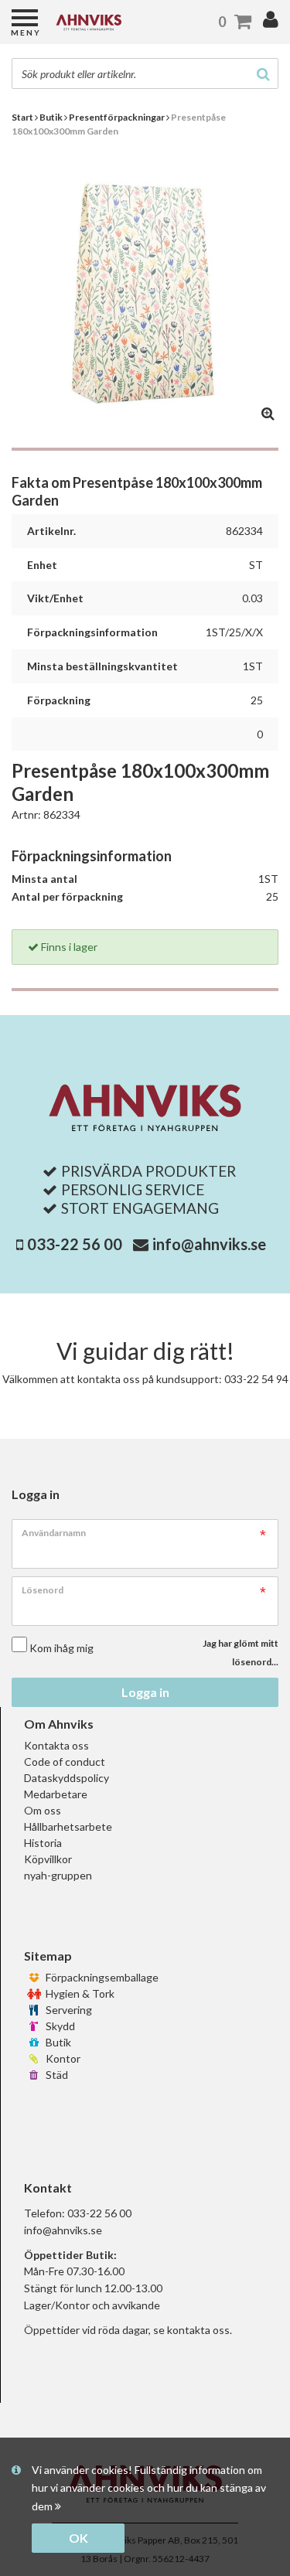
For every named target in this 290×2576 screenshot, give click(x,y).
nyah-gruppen (58, 1875)
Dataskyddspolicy (67, 1778)
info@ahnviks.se (209, 1244)
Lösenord (43, 1590)
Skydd (59, 2026)
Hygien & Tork (79, 1993)
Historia (43, 1843)
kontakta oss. (200, 2330)
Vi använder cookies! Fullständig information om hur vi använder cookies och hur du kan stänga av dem (149, 2488)
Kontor (62, 2058)
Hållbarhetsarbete (68, 1826)
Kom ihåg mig (61, 1648)
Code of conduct (65, 1762)
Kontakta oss (56, 1745)
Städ (56, 2075)
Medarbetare (56, 1794)
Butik (57, 2042)
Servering (68, 2010)
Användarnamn (54, 1533)
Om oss (43, 1810)
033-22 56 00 (75, 1244)
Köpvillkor (48, 1859)
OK (78, 2538)
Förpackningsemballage (101, 1977)
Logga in (145, 1692)
